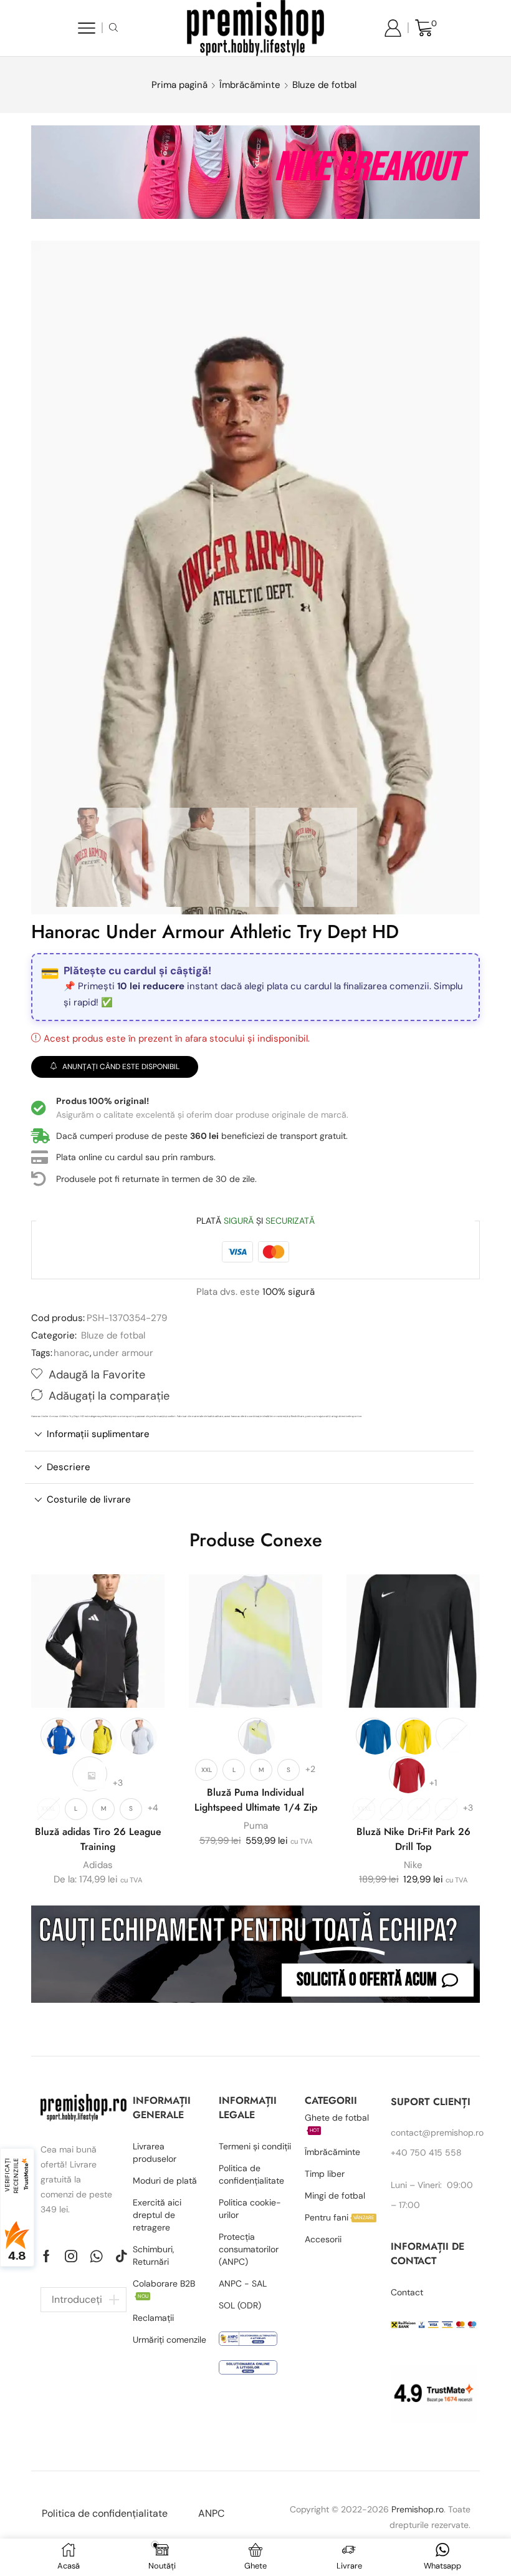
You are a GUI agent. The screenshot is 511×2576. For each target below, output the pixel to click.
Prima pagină (179, 85)
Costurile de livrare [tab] (89, 1499)
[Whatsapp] (96, 2256)
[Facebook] (46, 2256)
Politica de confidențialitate (105, 2513)
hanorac (72, 1353)
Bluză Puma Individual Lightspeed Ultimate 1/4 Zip (256, 1800)
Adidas (98, 1865)
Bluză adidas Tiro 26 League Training (98, 1839)
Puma (256, 1826)
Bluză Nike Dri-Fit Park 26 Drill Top (413, 1839)
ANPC (211, 2513)
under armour (123, 1353)
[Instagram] (71, 2256)
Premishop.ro (418, 2509)
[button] (378, 1980)
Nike (413, 1865)
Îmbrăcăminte (250, 85)
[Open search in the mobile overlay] (115, 28)
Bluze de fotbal (324, 85)
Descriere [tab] (69, 1467)
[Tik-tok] (122, 2256)
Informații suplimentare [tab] (98, 1434)
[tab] (249, 1434)
